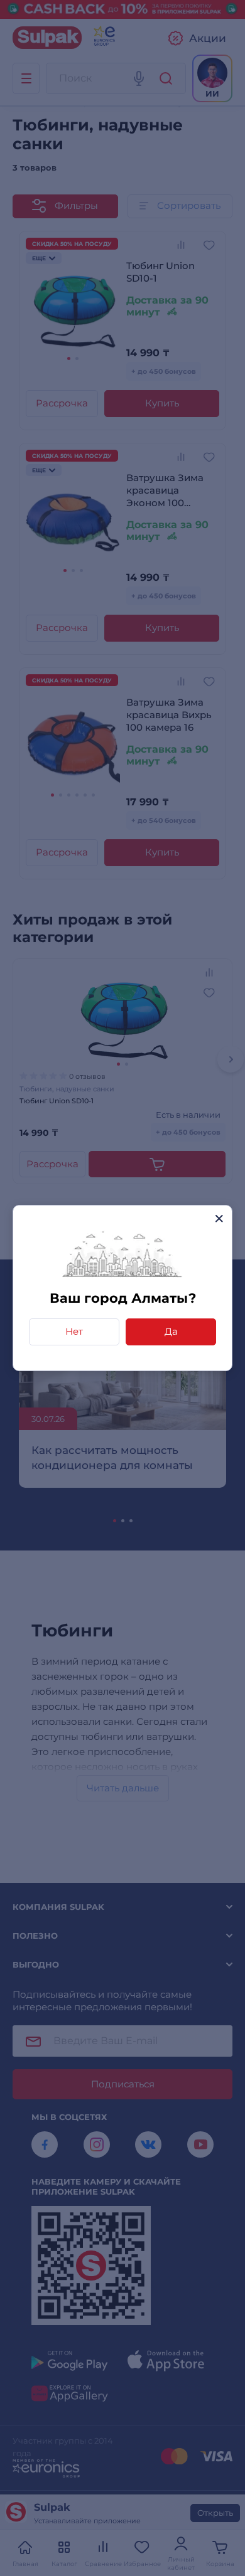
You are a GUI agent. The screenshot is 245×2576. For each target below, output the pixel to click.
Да (171, 1331)
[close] (219, 1218)
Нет (74, 1331)
